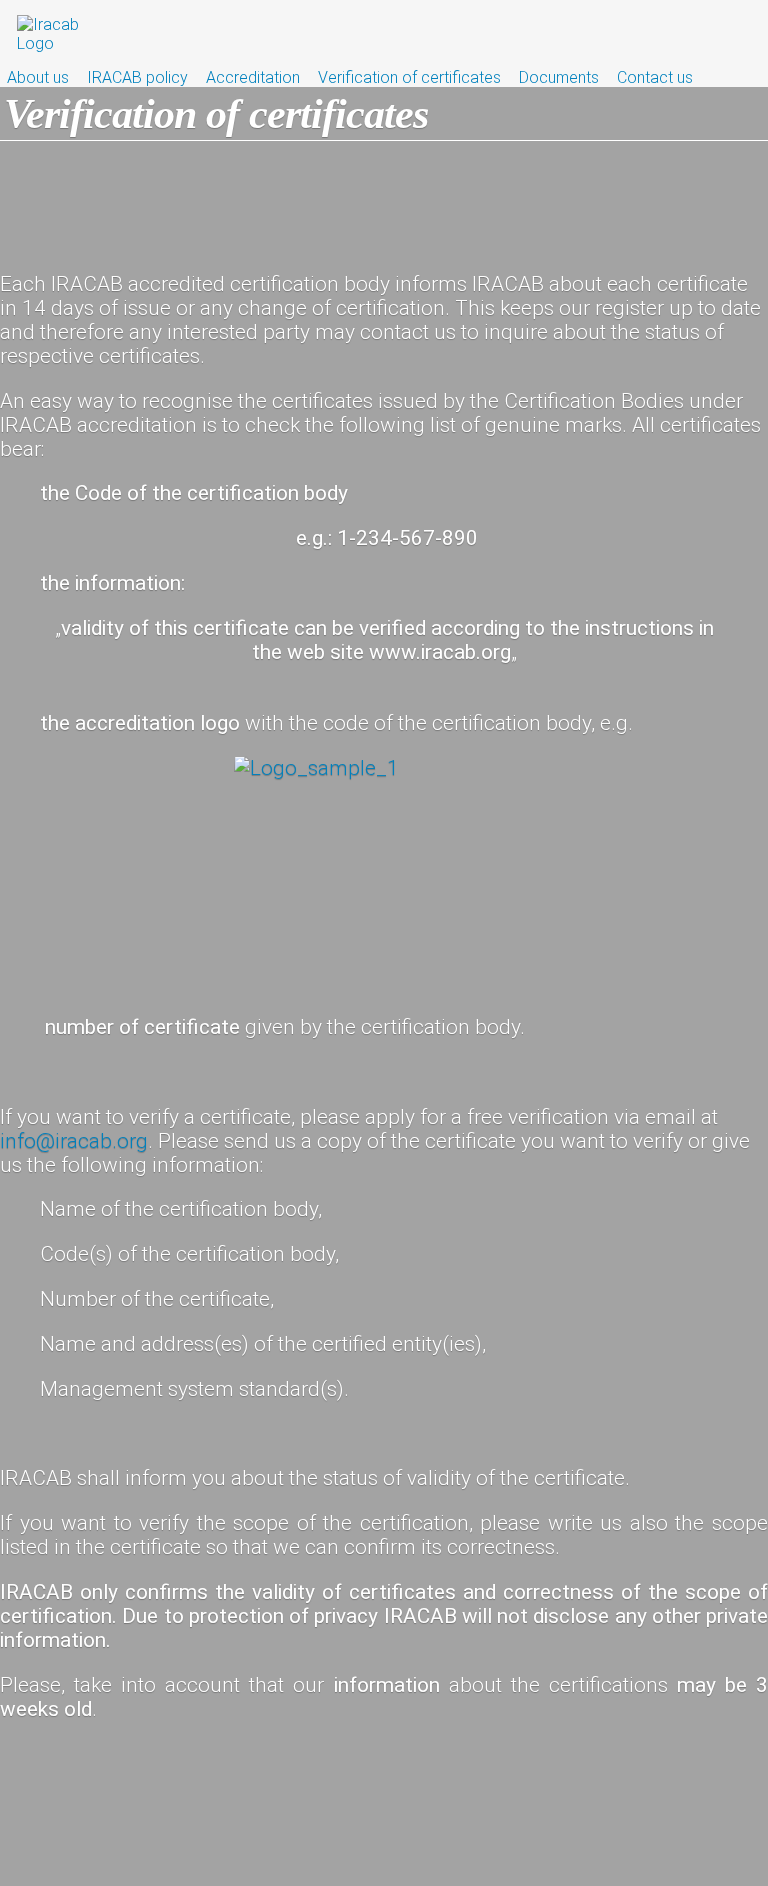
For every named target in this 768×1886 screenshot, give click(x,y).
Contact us (655, 77)
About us (38, 77)
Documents (559, 77)
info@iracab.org (74, 1141)
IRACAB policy (137, 77)
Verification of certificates (409, 77)
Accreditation (253, 77)
